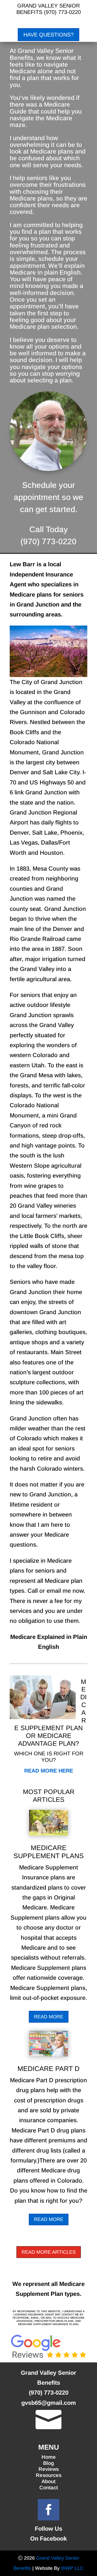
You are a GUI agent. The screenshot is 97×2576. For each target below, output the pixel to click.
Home (49, 2457)
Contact (49, 2488)
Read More (49, 2017)
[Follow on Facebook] (48, 2510)
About (48, 2481)
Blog (48, 2463)
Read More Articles (49, 2252)
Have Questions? (48, 35)
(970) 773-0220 (62, 12)
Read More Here (49, 1771)
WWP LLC (72, 2568)
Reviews (49, 2469)
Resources (49, 2475)
